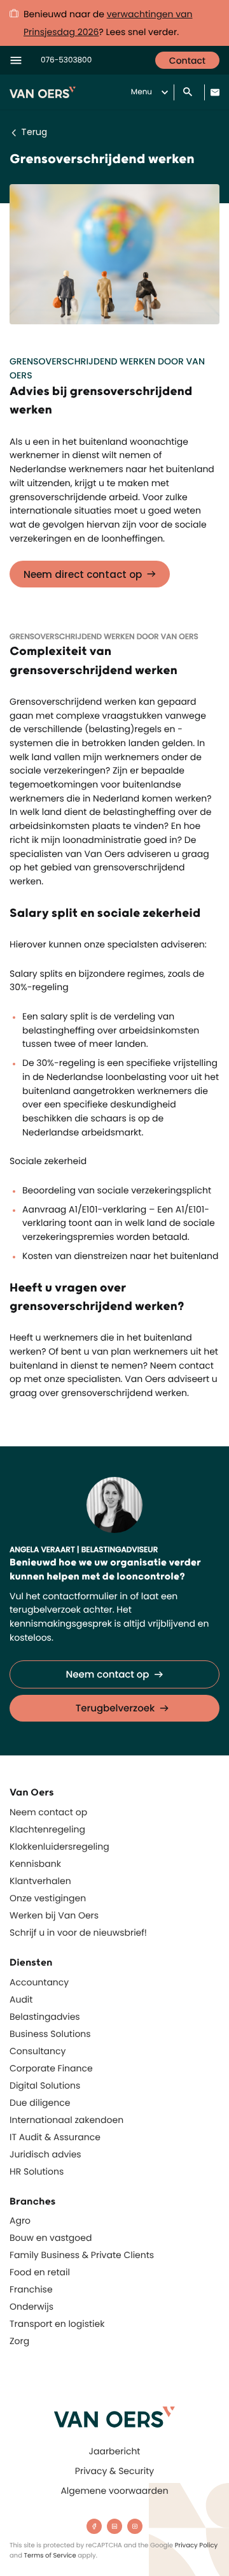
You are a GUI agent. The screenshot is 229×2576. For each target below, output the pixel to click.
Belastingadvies (45, 2017)
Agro (20, 2220)
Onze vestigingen (48, 1898)
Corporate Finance (51, 2068)
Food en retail (40, 2272)
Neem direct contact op (83, 574)
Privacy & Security (114, 2471)
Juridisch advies (45, 2154)
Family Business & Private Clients (82, 2255)
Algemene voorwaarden (114, 2491)
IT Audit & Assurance (55, 2137)
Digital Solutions (45, 2085)
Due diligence (40, 2103)
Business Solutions (50, 2034)
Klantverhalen (40, 1881)
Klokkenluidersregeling (59, 1846)
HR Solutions (37, 2171)
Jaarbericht (115, 2451)
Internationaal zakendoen (66, 2120)
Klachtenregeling (47, 1829)
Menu (142, 92)
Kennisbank (35, 1864)
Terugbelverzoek (115, 1709)
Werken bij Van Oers (54, 1915)
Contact (187, 61)
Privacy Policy (197, 2545)
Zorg (19, 2341)
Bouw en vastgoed (51, 2238)
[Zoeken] (189, 93)
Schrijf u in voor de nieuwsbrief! (78, 1932)
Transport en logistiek (57, 2324)
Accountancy (39, 1982)
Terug (34, 132)
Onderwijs (31, 2306)
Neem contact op (107, 1675)
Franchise (31, 2289)
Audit (21, 1999)
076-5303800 (66, 60)
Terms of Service (50, 2555)
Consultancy (38, 2051)
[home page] (114, 2417)
